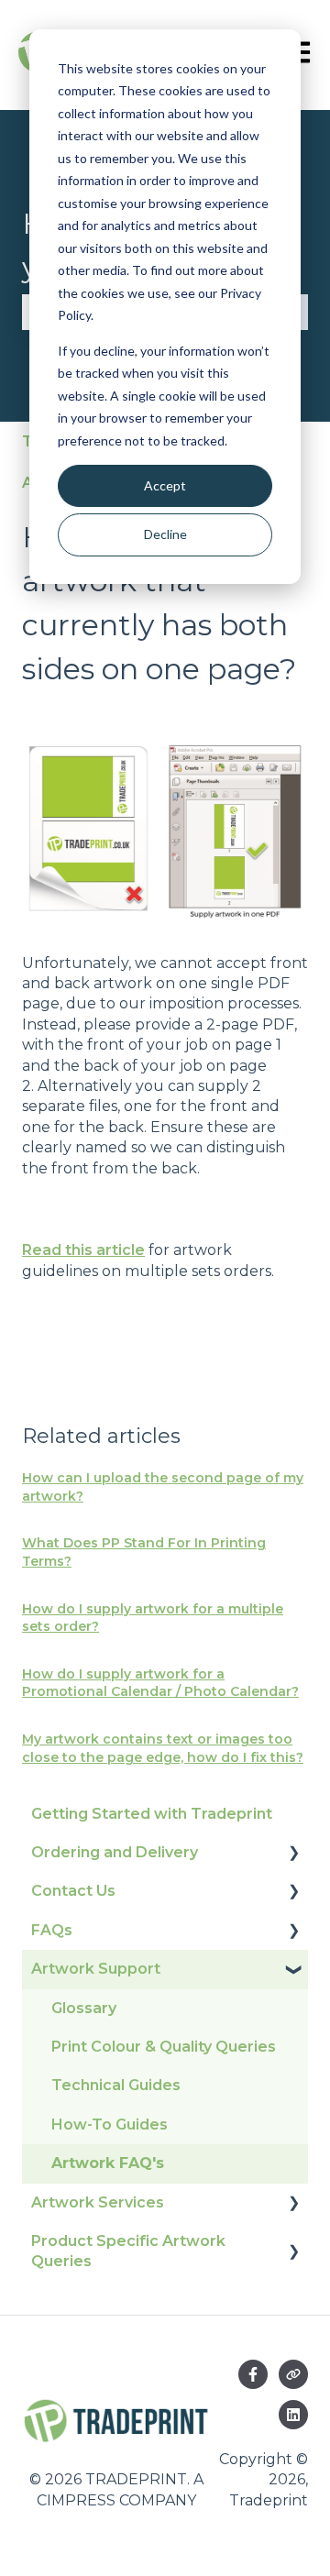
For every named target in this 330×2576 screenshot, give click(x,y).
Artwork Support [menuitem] (96, 1969)
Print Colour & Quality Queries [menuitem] (164, 2047)
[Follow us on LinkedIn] (293, 2415)
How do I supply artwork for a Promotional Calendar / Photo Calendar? (160, 1683)
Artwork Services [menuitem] (98, 2202)
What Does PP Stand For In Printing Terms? (144, 1552)
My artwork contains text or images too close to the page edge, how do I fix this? (163, 1748)
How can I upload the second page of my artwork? (163, 1487)
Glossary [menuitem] (84, 2008)
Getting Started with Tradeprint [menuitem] (152, 1814)
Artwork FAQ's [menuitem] (108, 2163)
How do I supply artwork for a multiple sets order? (153, 1618)
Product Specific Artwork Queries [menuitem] (128, 2251)
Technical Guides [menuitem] (116, 2085)
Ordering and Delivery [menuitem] (115, 1852)
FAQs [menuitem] (52, 1930)
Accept (165, 485)
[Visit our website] (293, 2374)
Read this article (83, 1250)
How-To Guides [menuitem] (110, 2125)
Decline (165, 534)
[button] (293, 1854)
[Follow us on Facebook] (253, 2374)
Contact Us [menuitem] (73, 1891)
